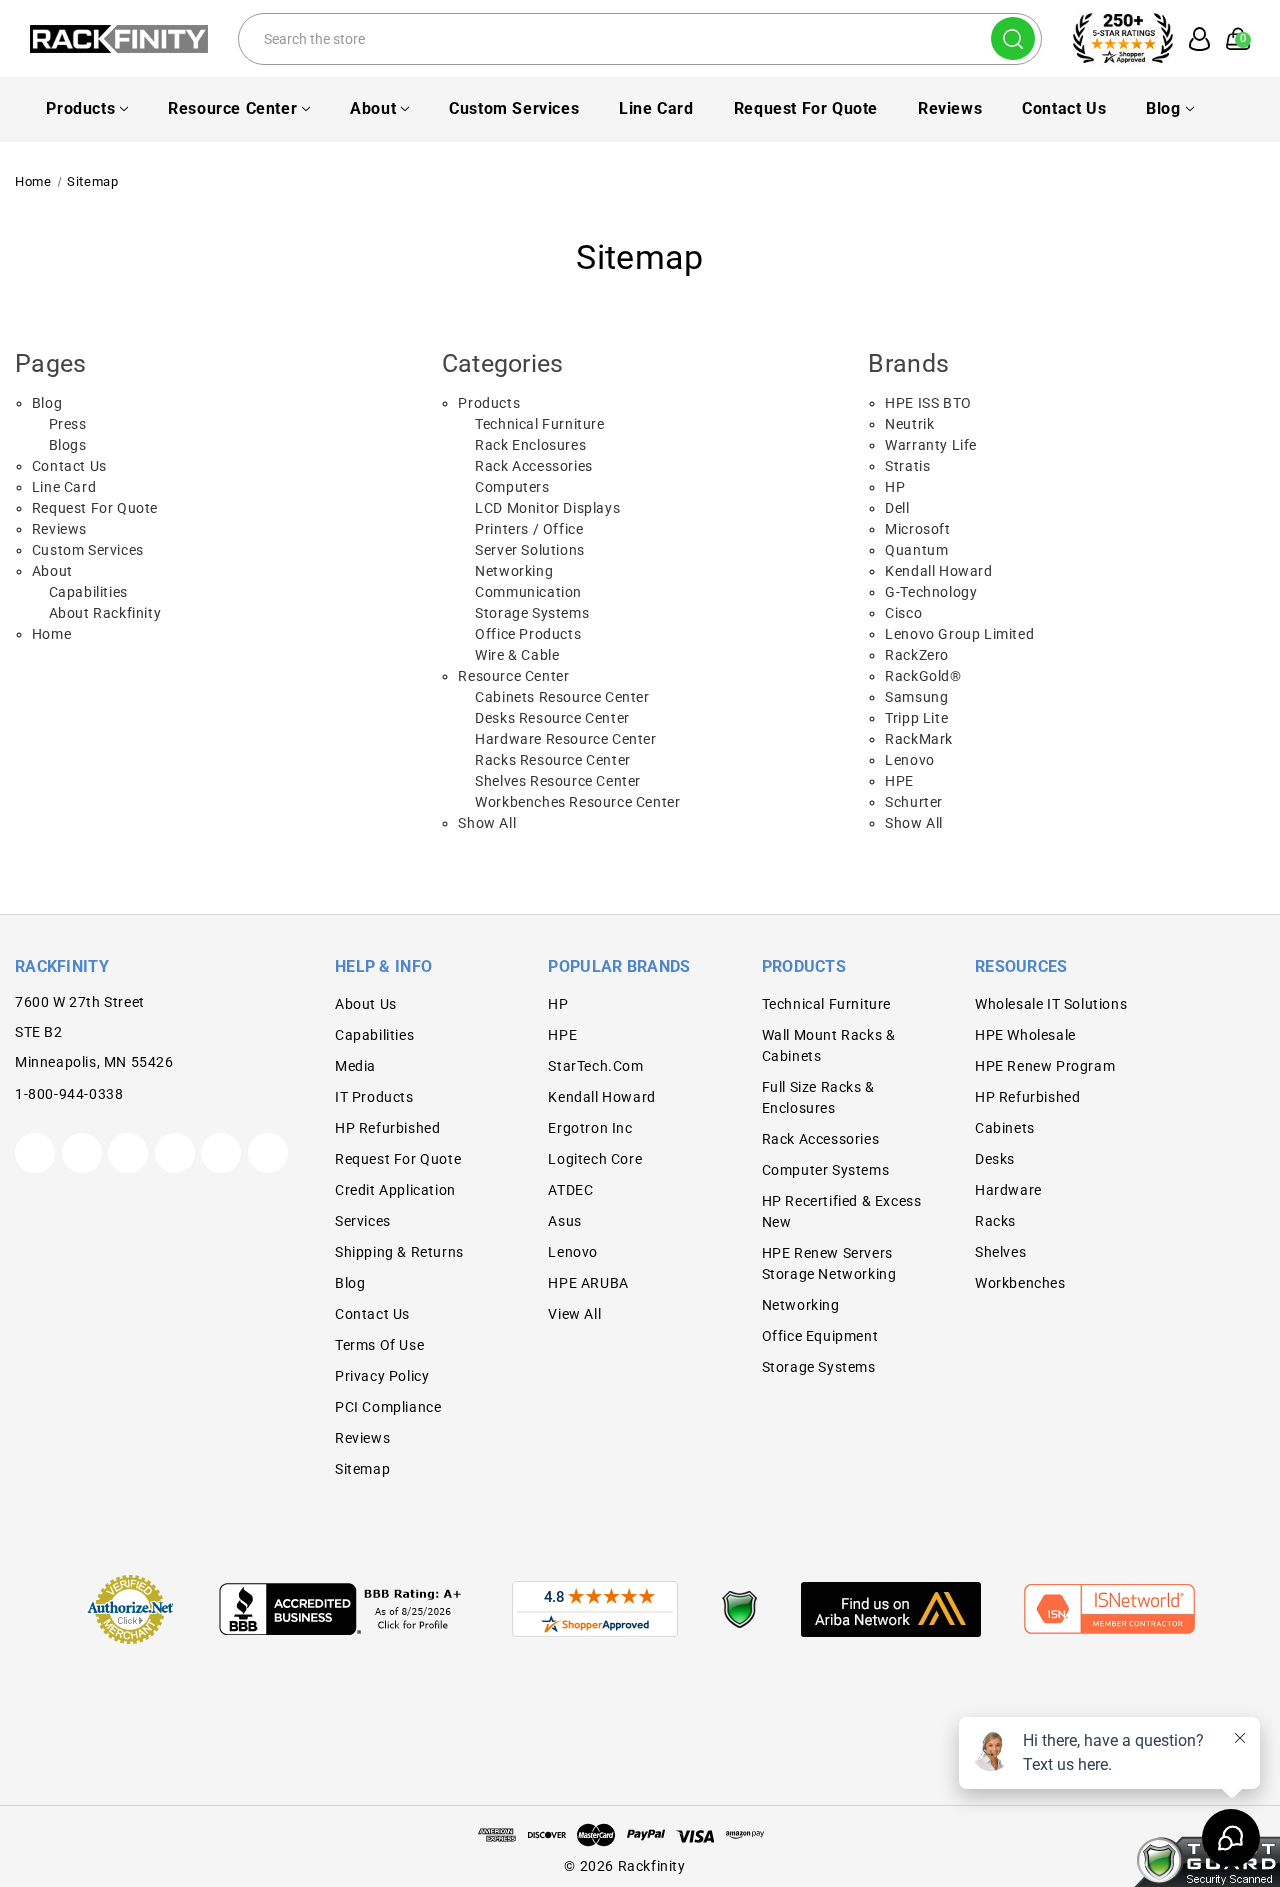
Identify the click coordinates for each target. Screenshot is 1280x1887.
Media (355, 1066)
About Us (366, 1004)
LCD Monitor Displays (547, 508)
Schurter (914, 802)
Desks (995, 1159)
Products (80, 108)
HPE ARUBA (588, 1283)
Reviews (950, 108)
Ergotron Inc (590, 1128)
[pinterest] (128, 1153)
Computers (512, 487)
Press (68, 424)
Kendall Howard (938, 571)
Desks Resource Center (552, 718)
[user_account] (1193, 39)
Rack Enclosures (530, 445)
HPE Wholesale (1025, 1035)
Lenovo (910, 760)
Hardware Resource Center (565, 739)
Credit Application (395, 1190)
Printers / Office (529, 529)
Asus (564, 1221)
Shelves (1000, 1252)
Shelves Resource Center (558, 781)
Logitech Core (595, 1159)
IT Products (374, 1097)
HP (895, 487)
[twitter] (35, 1153)
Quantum (916, 550)
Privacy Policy (382, 1376)
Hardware (1008, 1190)
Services (363, 1221)
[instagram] (175, 1153)
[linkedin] (268, 1153)
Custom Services (514, 108)
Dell (897, 508)
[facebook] (82, 1153)
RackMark (919, 739)
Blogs (68, 445)
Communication (528, 592)
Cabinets (1005, 1128)
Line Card (656, 108)
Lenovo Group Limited (959, 634)
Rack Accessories (534, 466)
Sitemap (362, 1469)
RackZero (917, 655)
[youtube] (221, 1153)
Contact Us (1064, 108)
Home (51, 634)
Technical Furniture (539, 424)
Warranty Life (931, 445)
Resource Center (232, 108)
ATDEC (570, 1190)
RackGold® (923, 676)
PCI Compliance (388, 1407)
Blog (1163, 108)
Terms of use (379, 1345)
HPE (899, 781)
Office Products (528, 634)
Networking (514, 571)
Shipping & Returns (399, 1252)
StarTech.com (595, 1066)
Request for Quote (806, 108)
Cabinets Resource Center (562, 697)
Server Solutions (530, 550)
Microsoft (917, 529)
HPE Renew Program (1045, 1066)
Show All (487, 823)
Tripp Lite (916, 718)
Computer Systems (826, 1170)
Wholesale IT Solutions (1051, 1004)
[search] (1013, 38)
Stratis (907, 466)
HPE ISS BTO (928, 403)
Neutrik (909, 424)
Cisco (903, 613)
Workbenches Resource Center (577, 802)
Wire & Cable (517, 655)
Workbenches (1020, 1283)
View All (574, 1314)
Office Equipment (820, 1336)
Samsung (916, 697)
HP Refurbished (387, 1128)
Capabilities (88, 592)
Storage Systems (532, 613)
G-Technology (931, 592)
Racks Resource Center (553, 760)
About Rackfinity (105, 613)
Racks (995, 1221)
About (373, 108)
